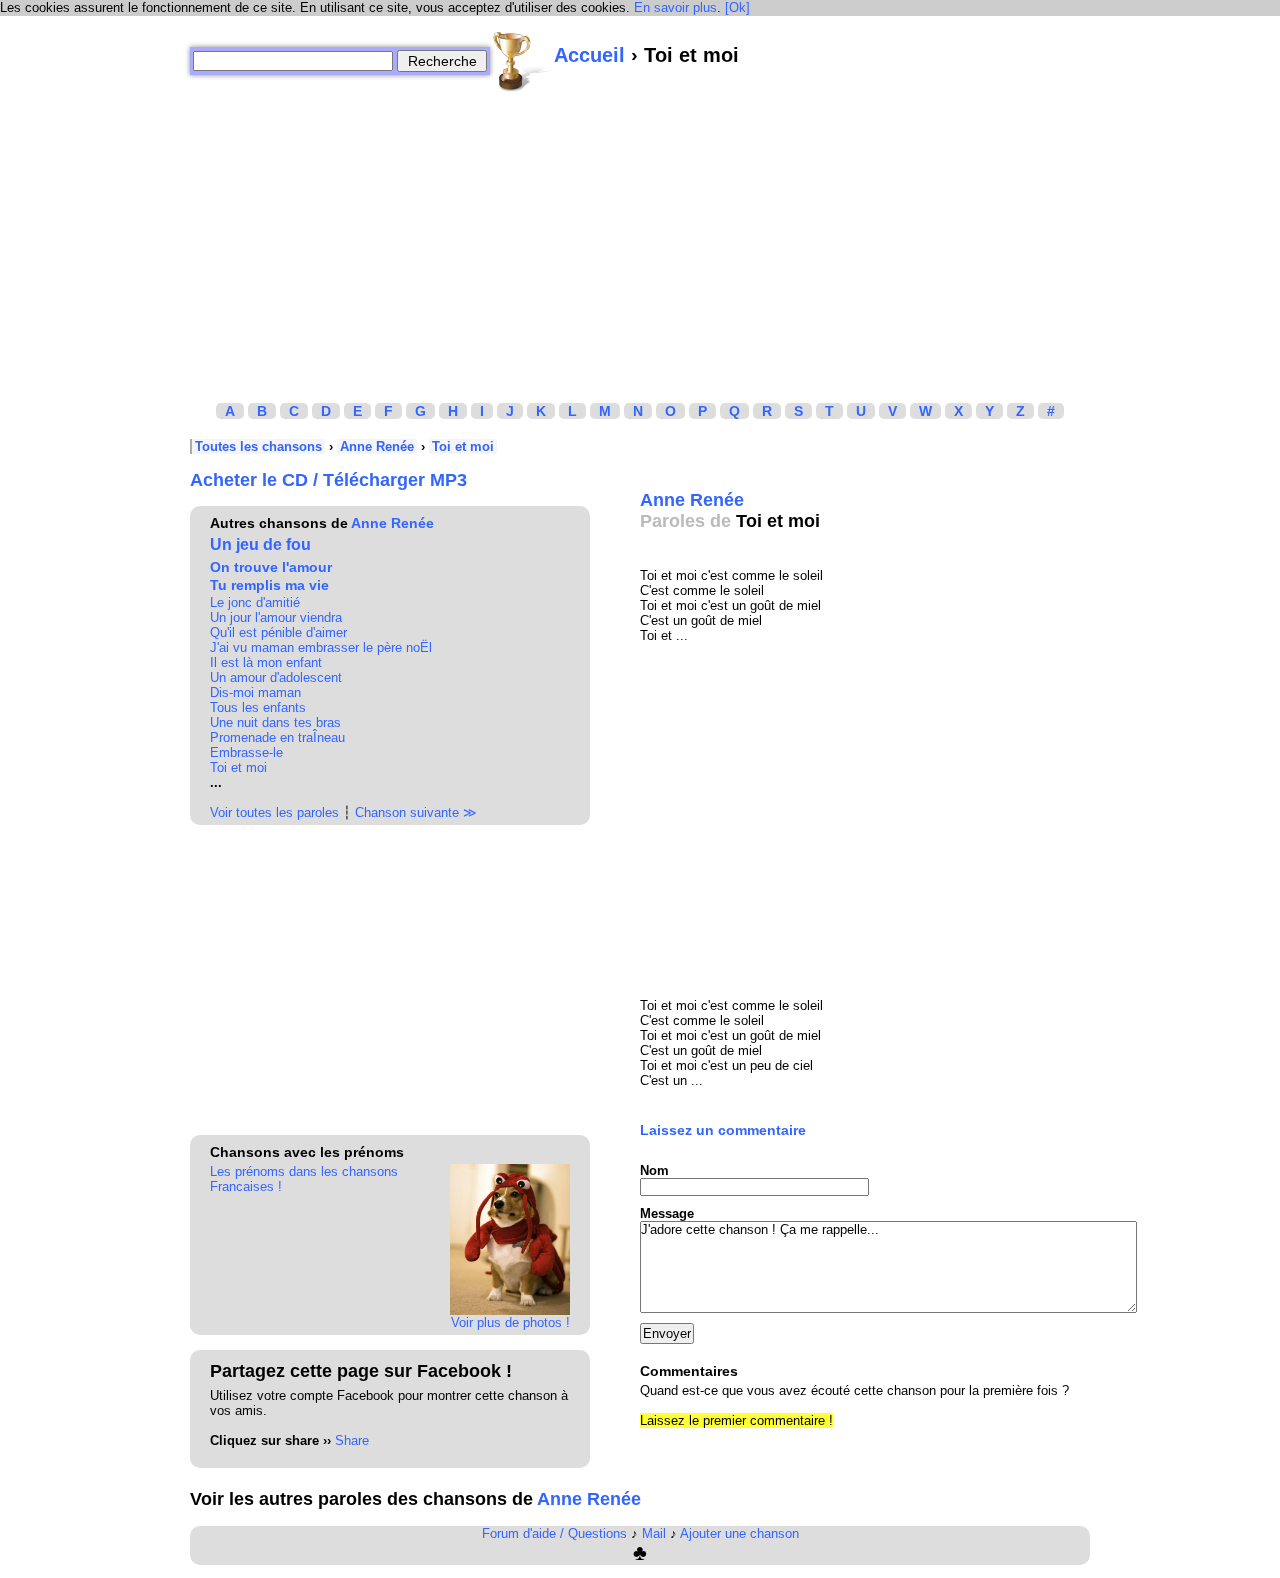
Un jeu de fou (260, 544)
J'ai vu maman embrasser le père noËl (321, 647)
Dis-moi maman (255, 692)
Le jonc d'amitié (255, 602)
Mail (654, 1533)
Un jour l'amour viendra (276, 617)
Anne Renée (377, 446)
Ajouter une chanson (739, 1533)
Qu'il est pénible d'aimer (278, 632)
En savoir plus (675, 7)
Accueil (589, 55)
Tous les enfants (258, 707)
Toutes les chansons (258, 446)
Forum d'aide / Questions (554, 1533)
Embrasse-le (246, 752)
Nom (654, 1170)
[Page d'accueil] (522, 61)
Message (667, 1213)
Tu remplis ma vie (269, 585)
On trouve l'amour (271, 567)
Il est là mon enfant (266, 662)
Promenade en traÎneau (277, 737)
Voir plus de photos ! (510, 1322)
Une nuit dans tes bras (275, 722)
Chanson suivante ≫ (416, 812)
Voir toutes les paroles (274, 812)
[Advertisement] (640, 233)
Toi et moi (463, 446)
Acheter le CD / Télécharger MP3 (328, 480)
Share (352, 1440)
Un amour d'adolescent (276, 677)
